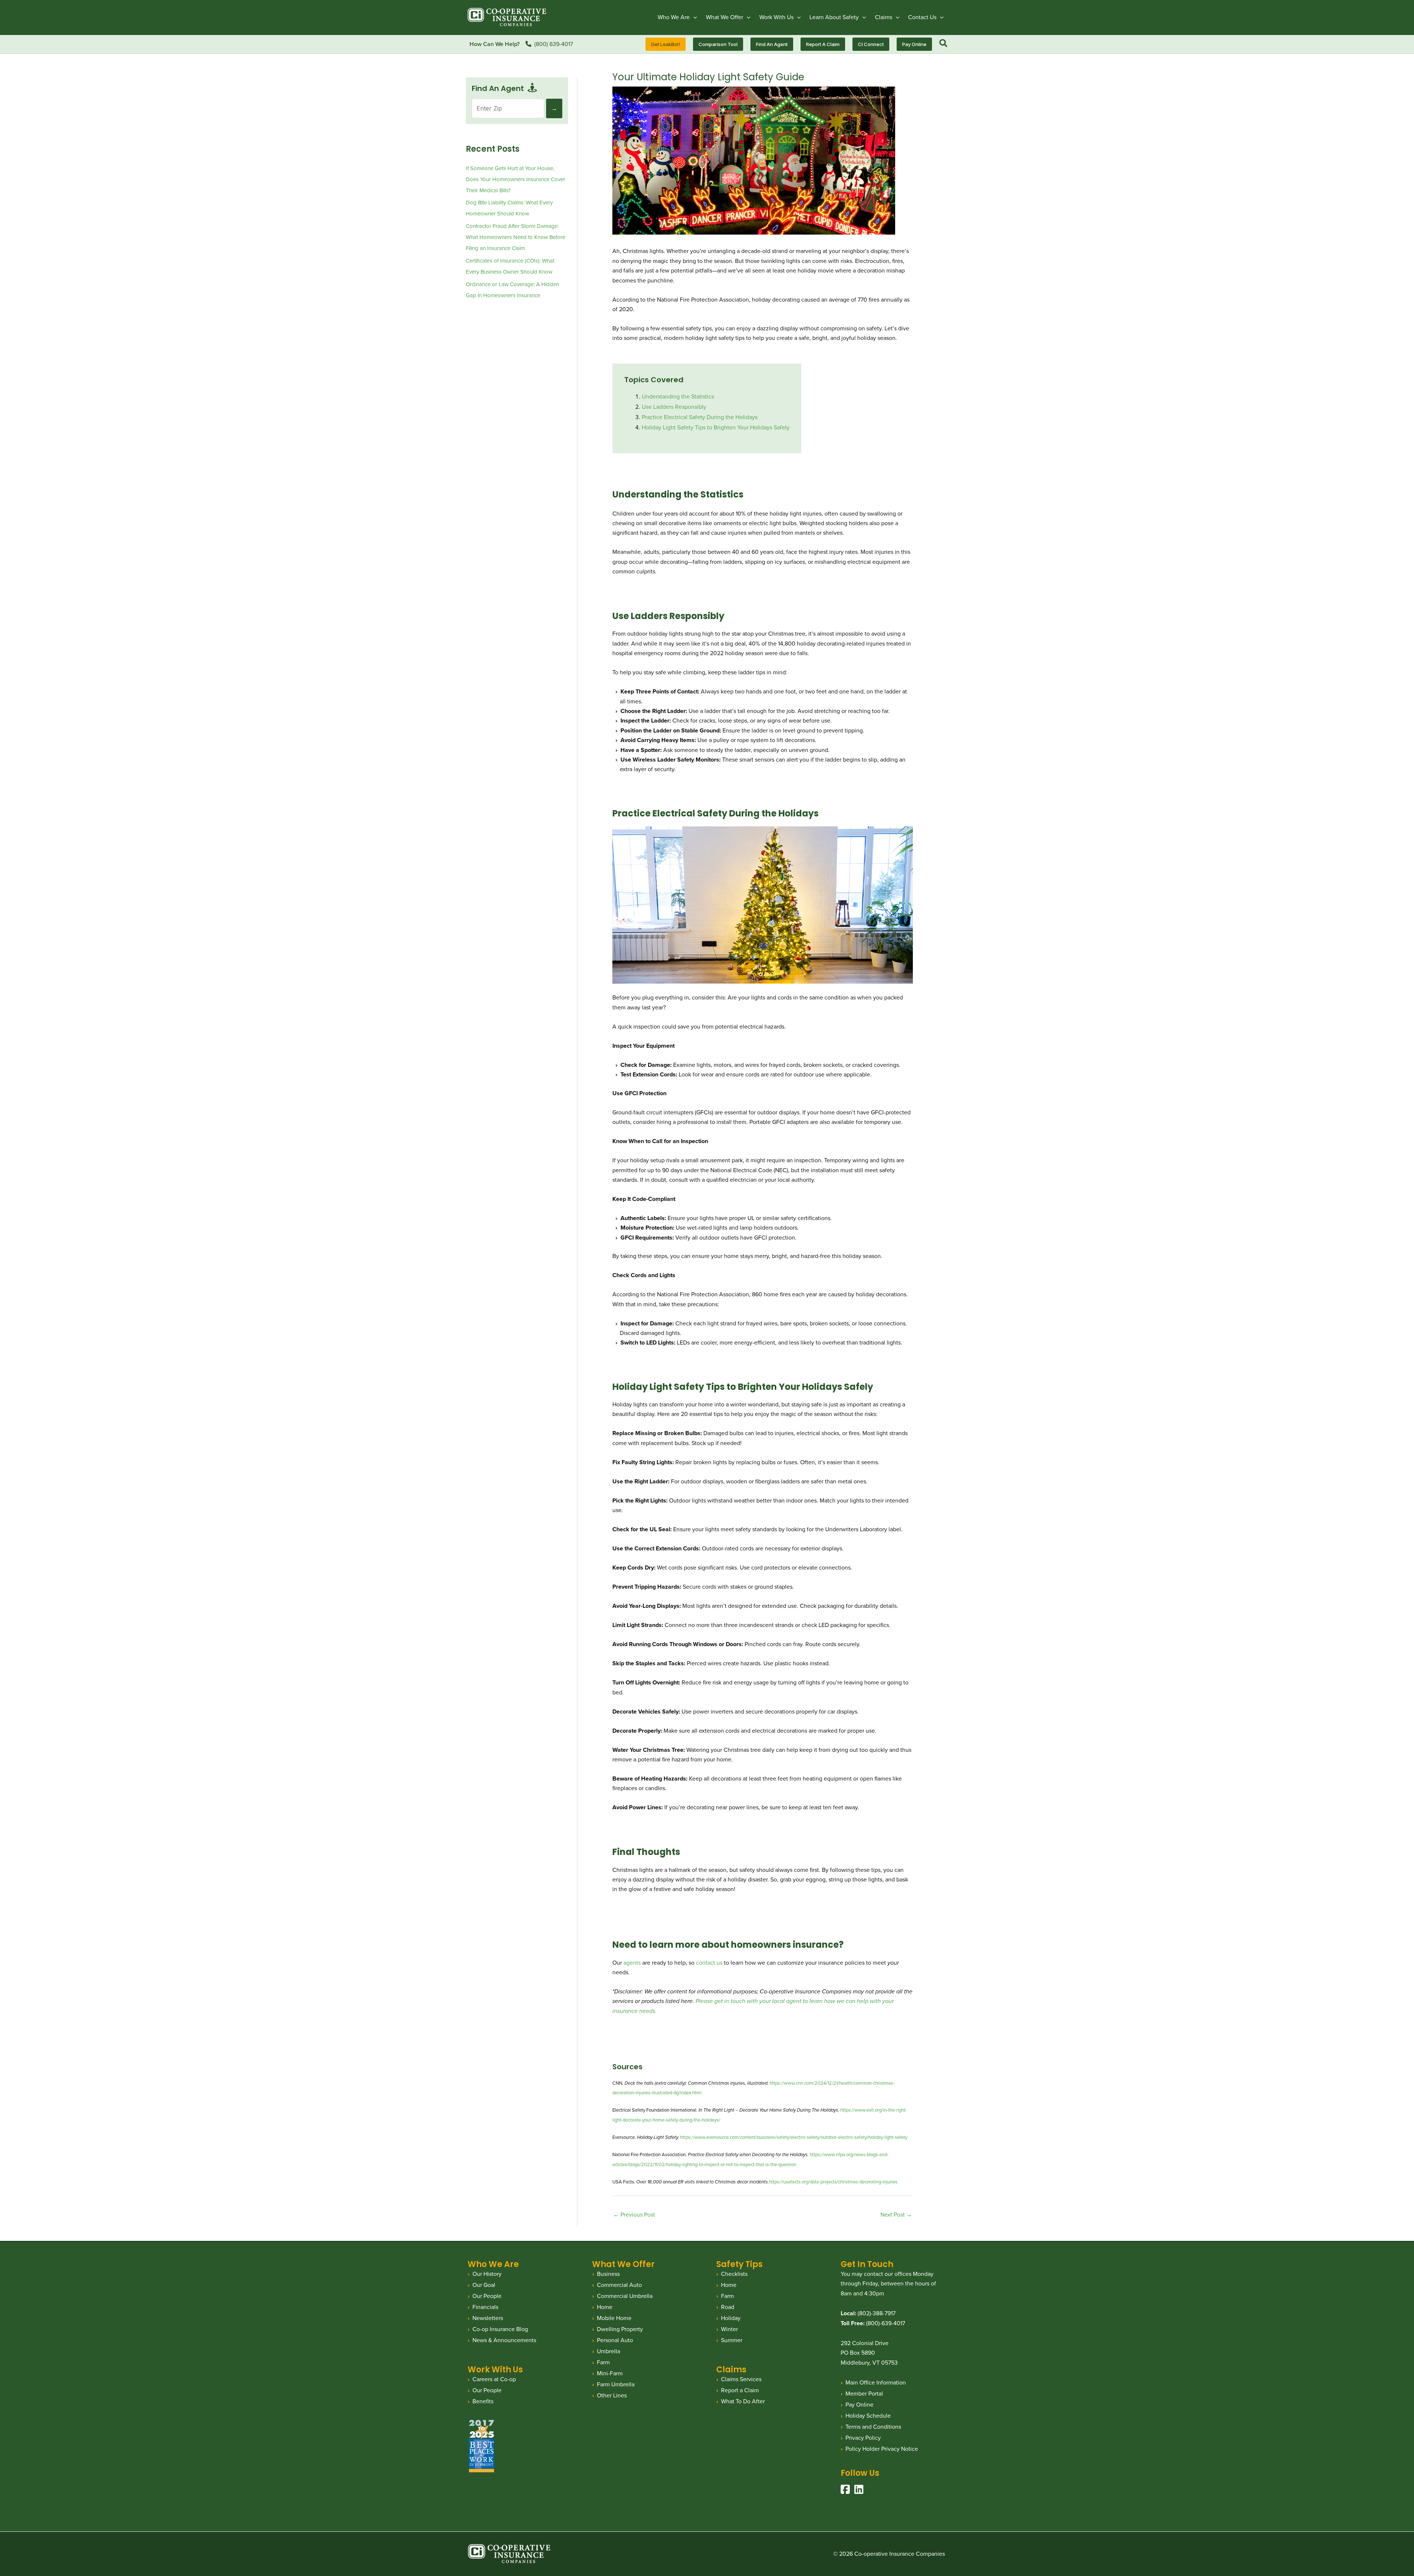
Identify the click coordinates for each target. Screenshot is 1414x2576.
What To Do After (743, 2401)
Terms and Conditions (873, 2427)
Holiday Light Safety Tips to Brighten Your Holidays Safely (716, 427)
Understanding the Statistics (678, 396)
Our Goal (484, 2285)
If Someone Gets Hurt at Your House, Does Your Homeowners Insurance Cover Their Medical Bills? (516, 179)
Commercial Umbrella (625, 2296)
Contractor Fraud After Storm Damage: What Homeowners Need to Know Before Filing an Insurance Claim (516, 237)
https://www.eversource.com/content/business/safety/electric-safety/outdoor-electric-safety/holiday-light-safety (794, 2137)
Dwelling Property (620, 2329)
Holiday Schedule (868, 2416)
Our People (487, 2296)
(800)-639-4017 (886, 2323)
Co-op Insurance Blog (500, 2329)
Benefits (483, 2401)
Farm (603, 2362)
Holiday (731, 2318)
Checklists (734, 2274)
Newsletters (488, 2318)
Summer (732, 2340)
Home (605, 2307)
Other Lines (612, 2395)
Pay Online (859, 2405)
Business (608, 2274)
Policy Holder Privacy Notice (882, 2449)
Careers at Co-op (494, 2379)
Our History (487, 2274)
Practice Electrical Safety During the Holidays (700, 417)
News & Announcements (504, 2340)
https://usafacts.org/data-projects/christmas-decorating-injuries (833, 2182)
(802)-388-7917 (877, 2313)
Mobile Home (614, 2318)
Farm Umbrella (616, 2384)
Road (728, 2307)
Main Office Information (876, 2382)
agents (632, 1963)
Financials (485, 2307)
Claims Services (741, 2379)
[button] (693, 17)
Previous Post (634, 2215)
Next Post (896, 2215)
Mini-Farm (610, 2373)
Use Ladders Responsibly (674, 407)
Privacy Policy (863, 2438)
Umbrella (608, 2351)
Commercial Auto (619, 2285)
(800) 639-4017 (554, 44)
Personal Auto (615, 2340)
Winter (729, 2329)
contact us (709, 1963)
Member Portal (864, 2394)
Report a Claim (740, 2390)
